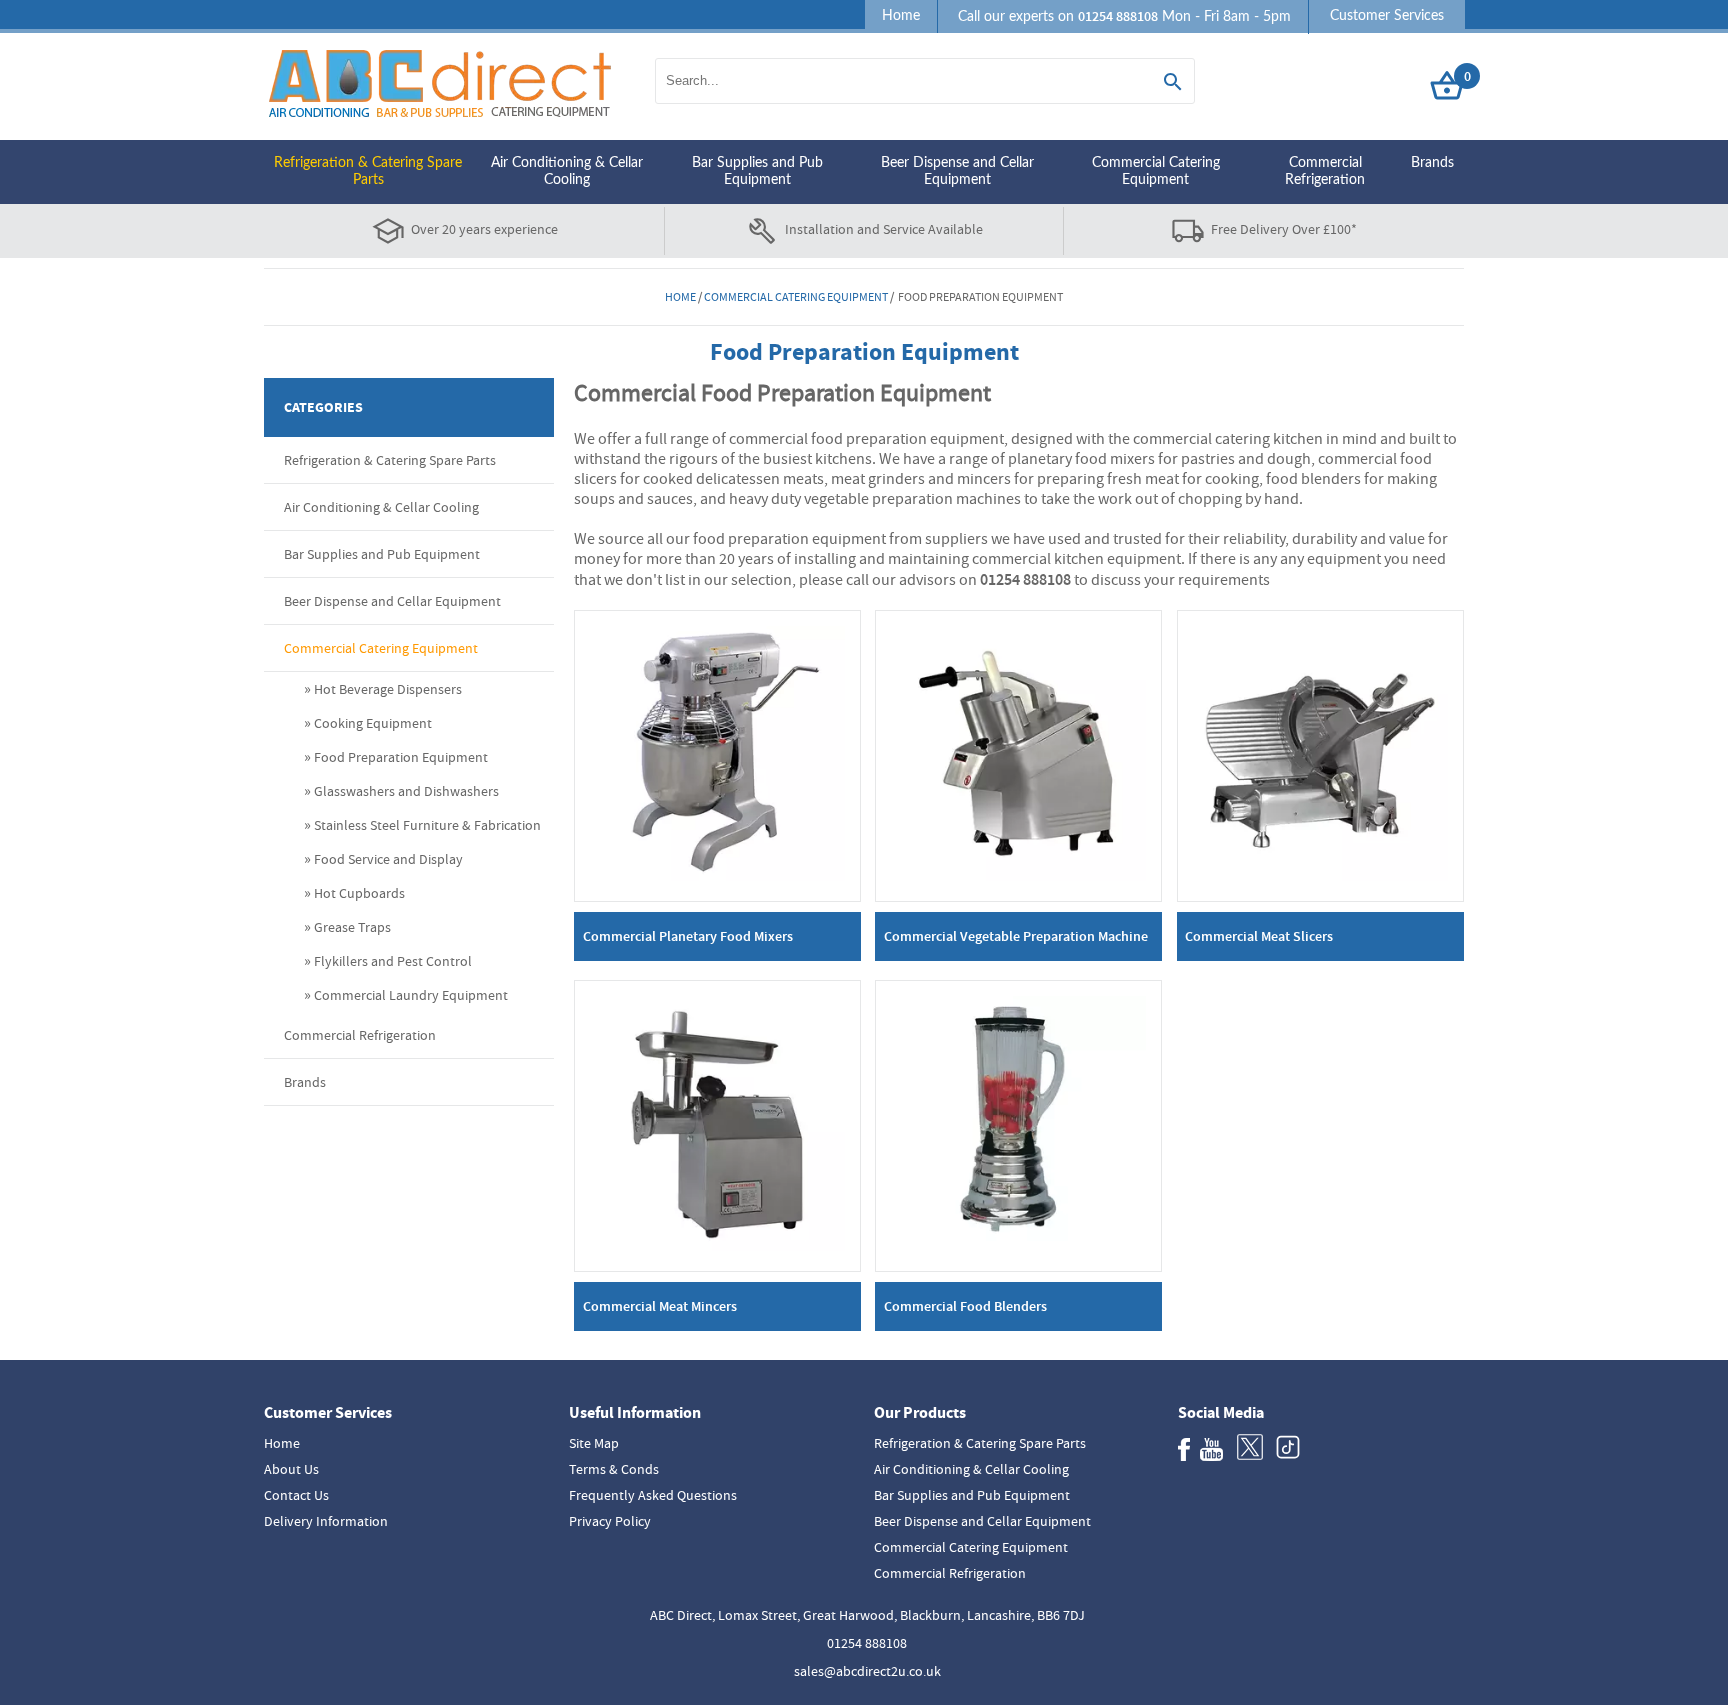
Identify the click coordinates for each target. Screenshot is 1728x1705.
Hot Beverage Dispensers (388, 689)
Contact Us (296, 1495)
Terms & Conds (614, 1469)
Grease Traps (352, 927)
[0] (1447, 100)
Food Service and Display (388, 859)
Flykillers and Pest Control (393, 961)
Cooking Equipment (373, 723)
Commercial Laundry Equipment (411, 995)
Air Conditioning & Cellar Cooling (567, 171)
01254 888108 (867, 1643)
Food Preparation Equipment (401, 757)
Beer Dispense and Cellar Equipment (957, 171)
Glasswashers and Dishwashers (406, 791)
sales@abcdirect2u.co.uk (867, 1671)
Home (901, 16)
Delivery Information (326, 1521)
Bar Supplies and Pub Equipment (757, 171)
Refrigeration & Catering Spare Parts (368, 171)
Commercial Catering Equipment (1156, 171)
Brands (1432, 163)
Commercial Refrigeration (1325, 171)
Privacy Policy (610, 1521)
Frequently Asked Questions (653, 1495)
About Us (291, 1469)
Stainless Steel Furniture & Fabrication (427, 825)
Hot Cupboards (359, 893)
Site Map (594, 1443)
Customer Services (1387, 16)
